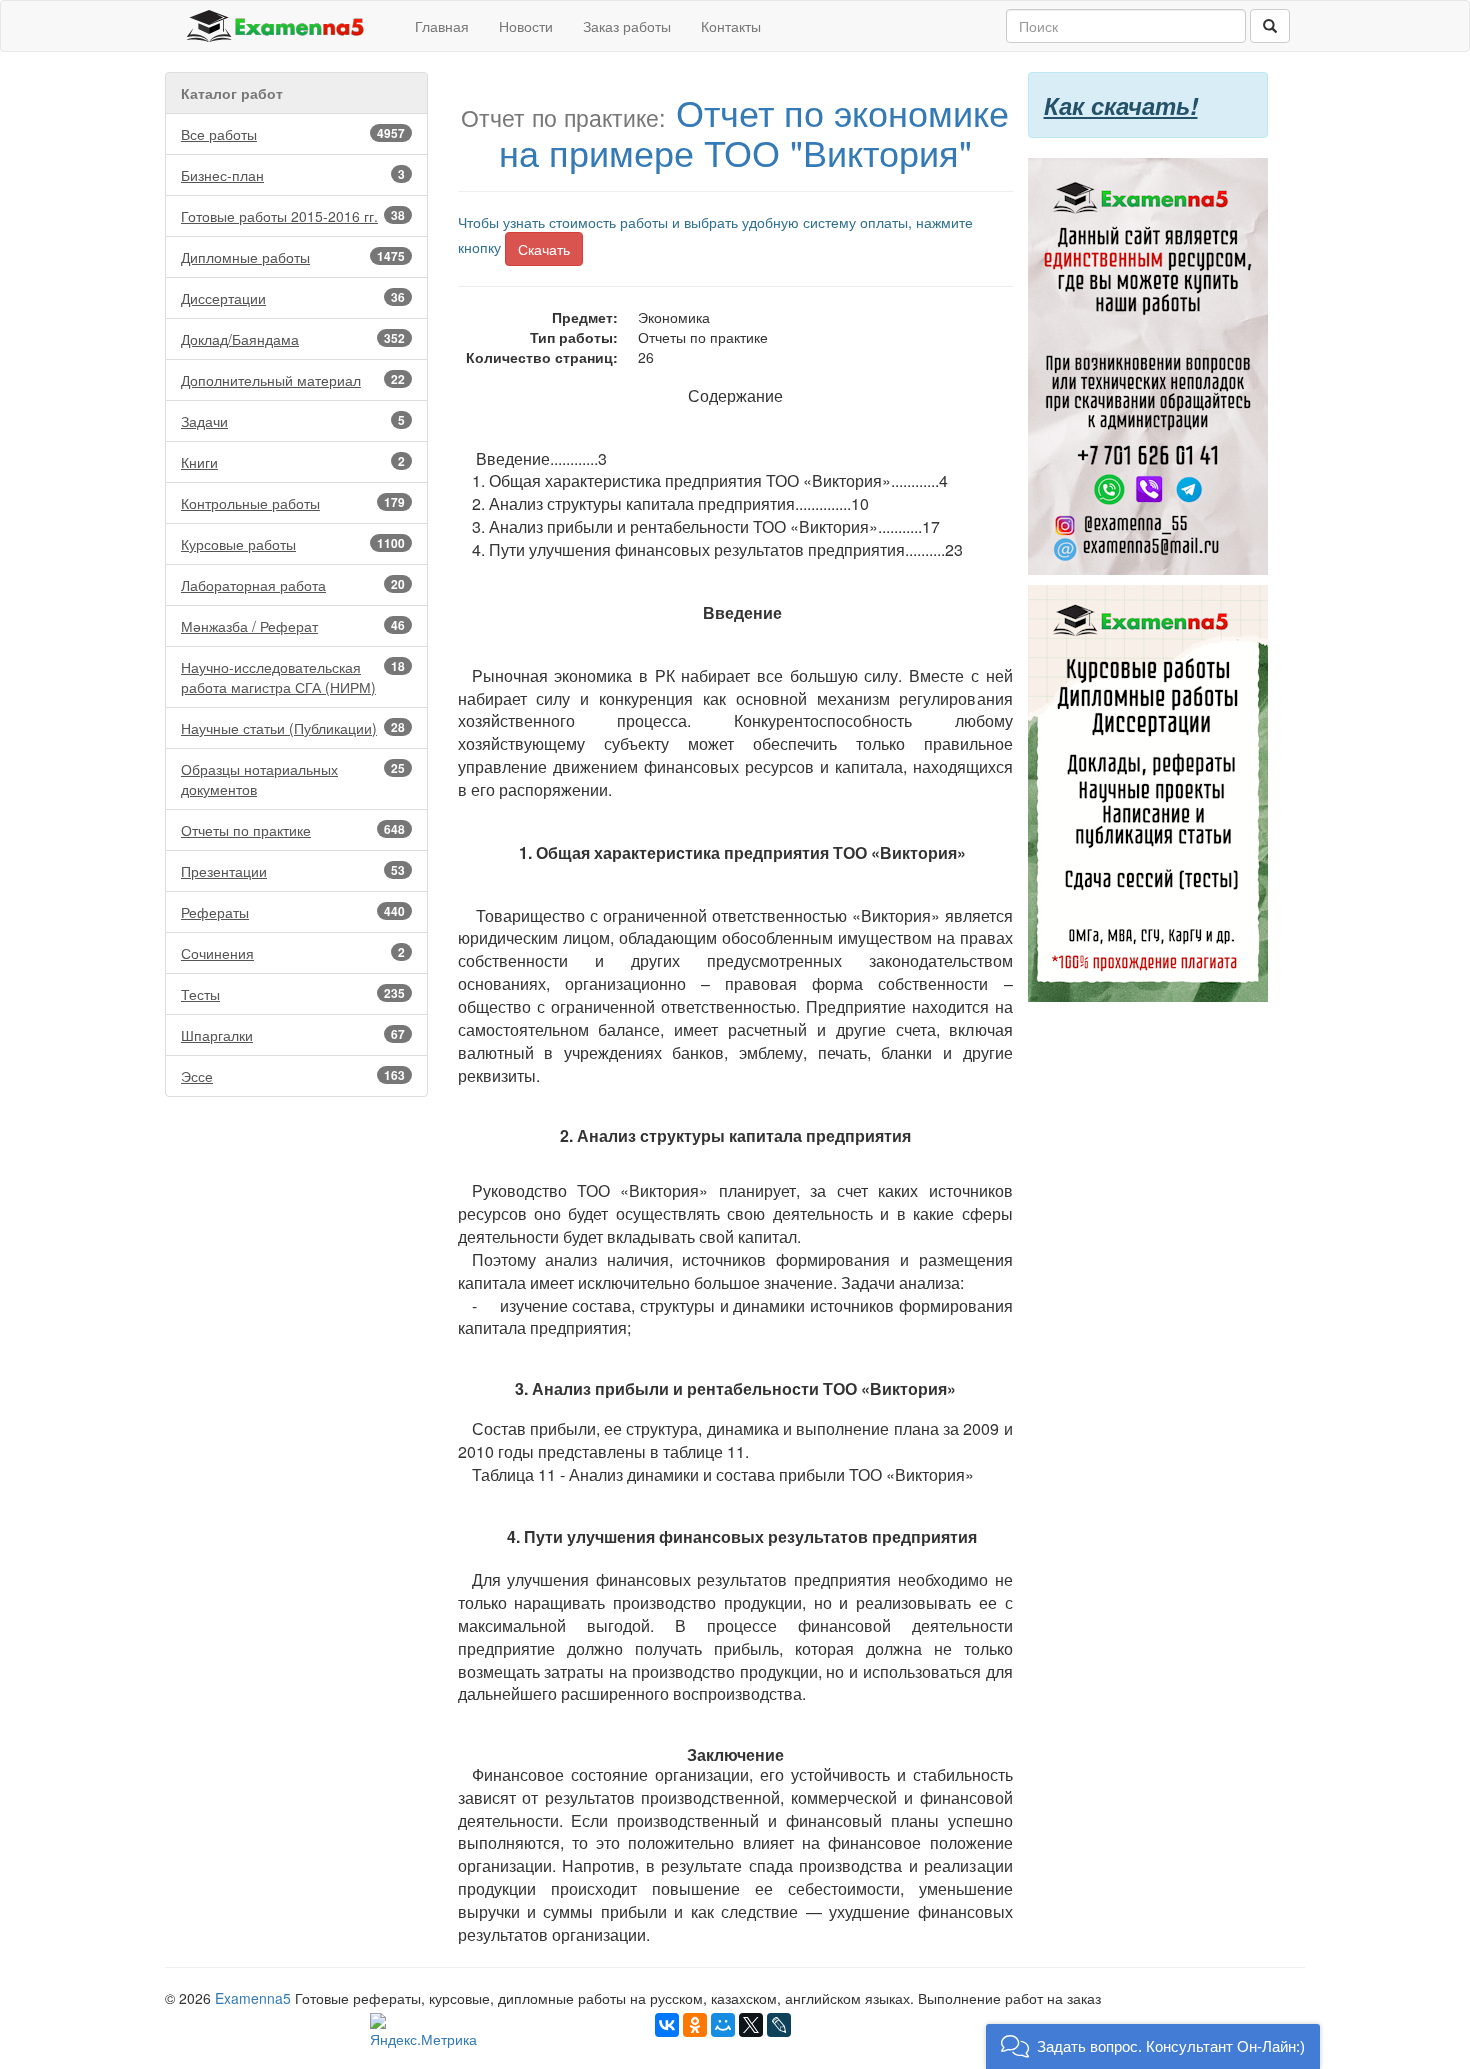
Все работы (293, 134)
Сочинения (293, 953)
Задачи (293, 421)
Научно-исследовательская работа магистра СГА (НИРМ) (293, 677)
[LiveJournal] (779, 2025)
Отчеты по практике (293, 830)
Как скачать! (1121, 105)
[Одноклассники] (695, 2025)
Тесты (293, 994)
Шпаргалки (293, 1035)
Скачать (544, 249)
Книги (293, 462)
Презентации (293, 871)
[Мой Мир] (723, 2025)
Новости (526, 26)
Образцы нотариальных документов (293, 779)
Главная (442, 26)
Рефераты (293, 912)
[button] (1153, 2046)
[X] (751, 2025)
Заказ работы (627, 26)
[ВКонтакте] (667, 2025)
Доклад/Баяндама (293, 339)
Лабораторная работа (293, 585)
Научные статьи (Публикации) (293, 728)
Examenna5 (253, 1998)
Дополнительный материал (293, 380)
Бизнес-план (293, 175)
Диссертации (293, 298)
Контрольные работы (293, 503)
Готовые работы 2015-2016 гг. (293, 216)
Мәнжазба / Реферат (293, 626)
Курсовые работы (293, 544)
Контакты (731, 26)
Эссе (293, 1076)
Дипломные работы (293, 257)
